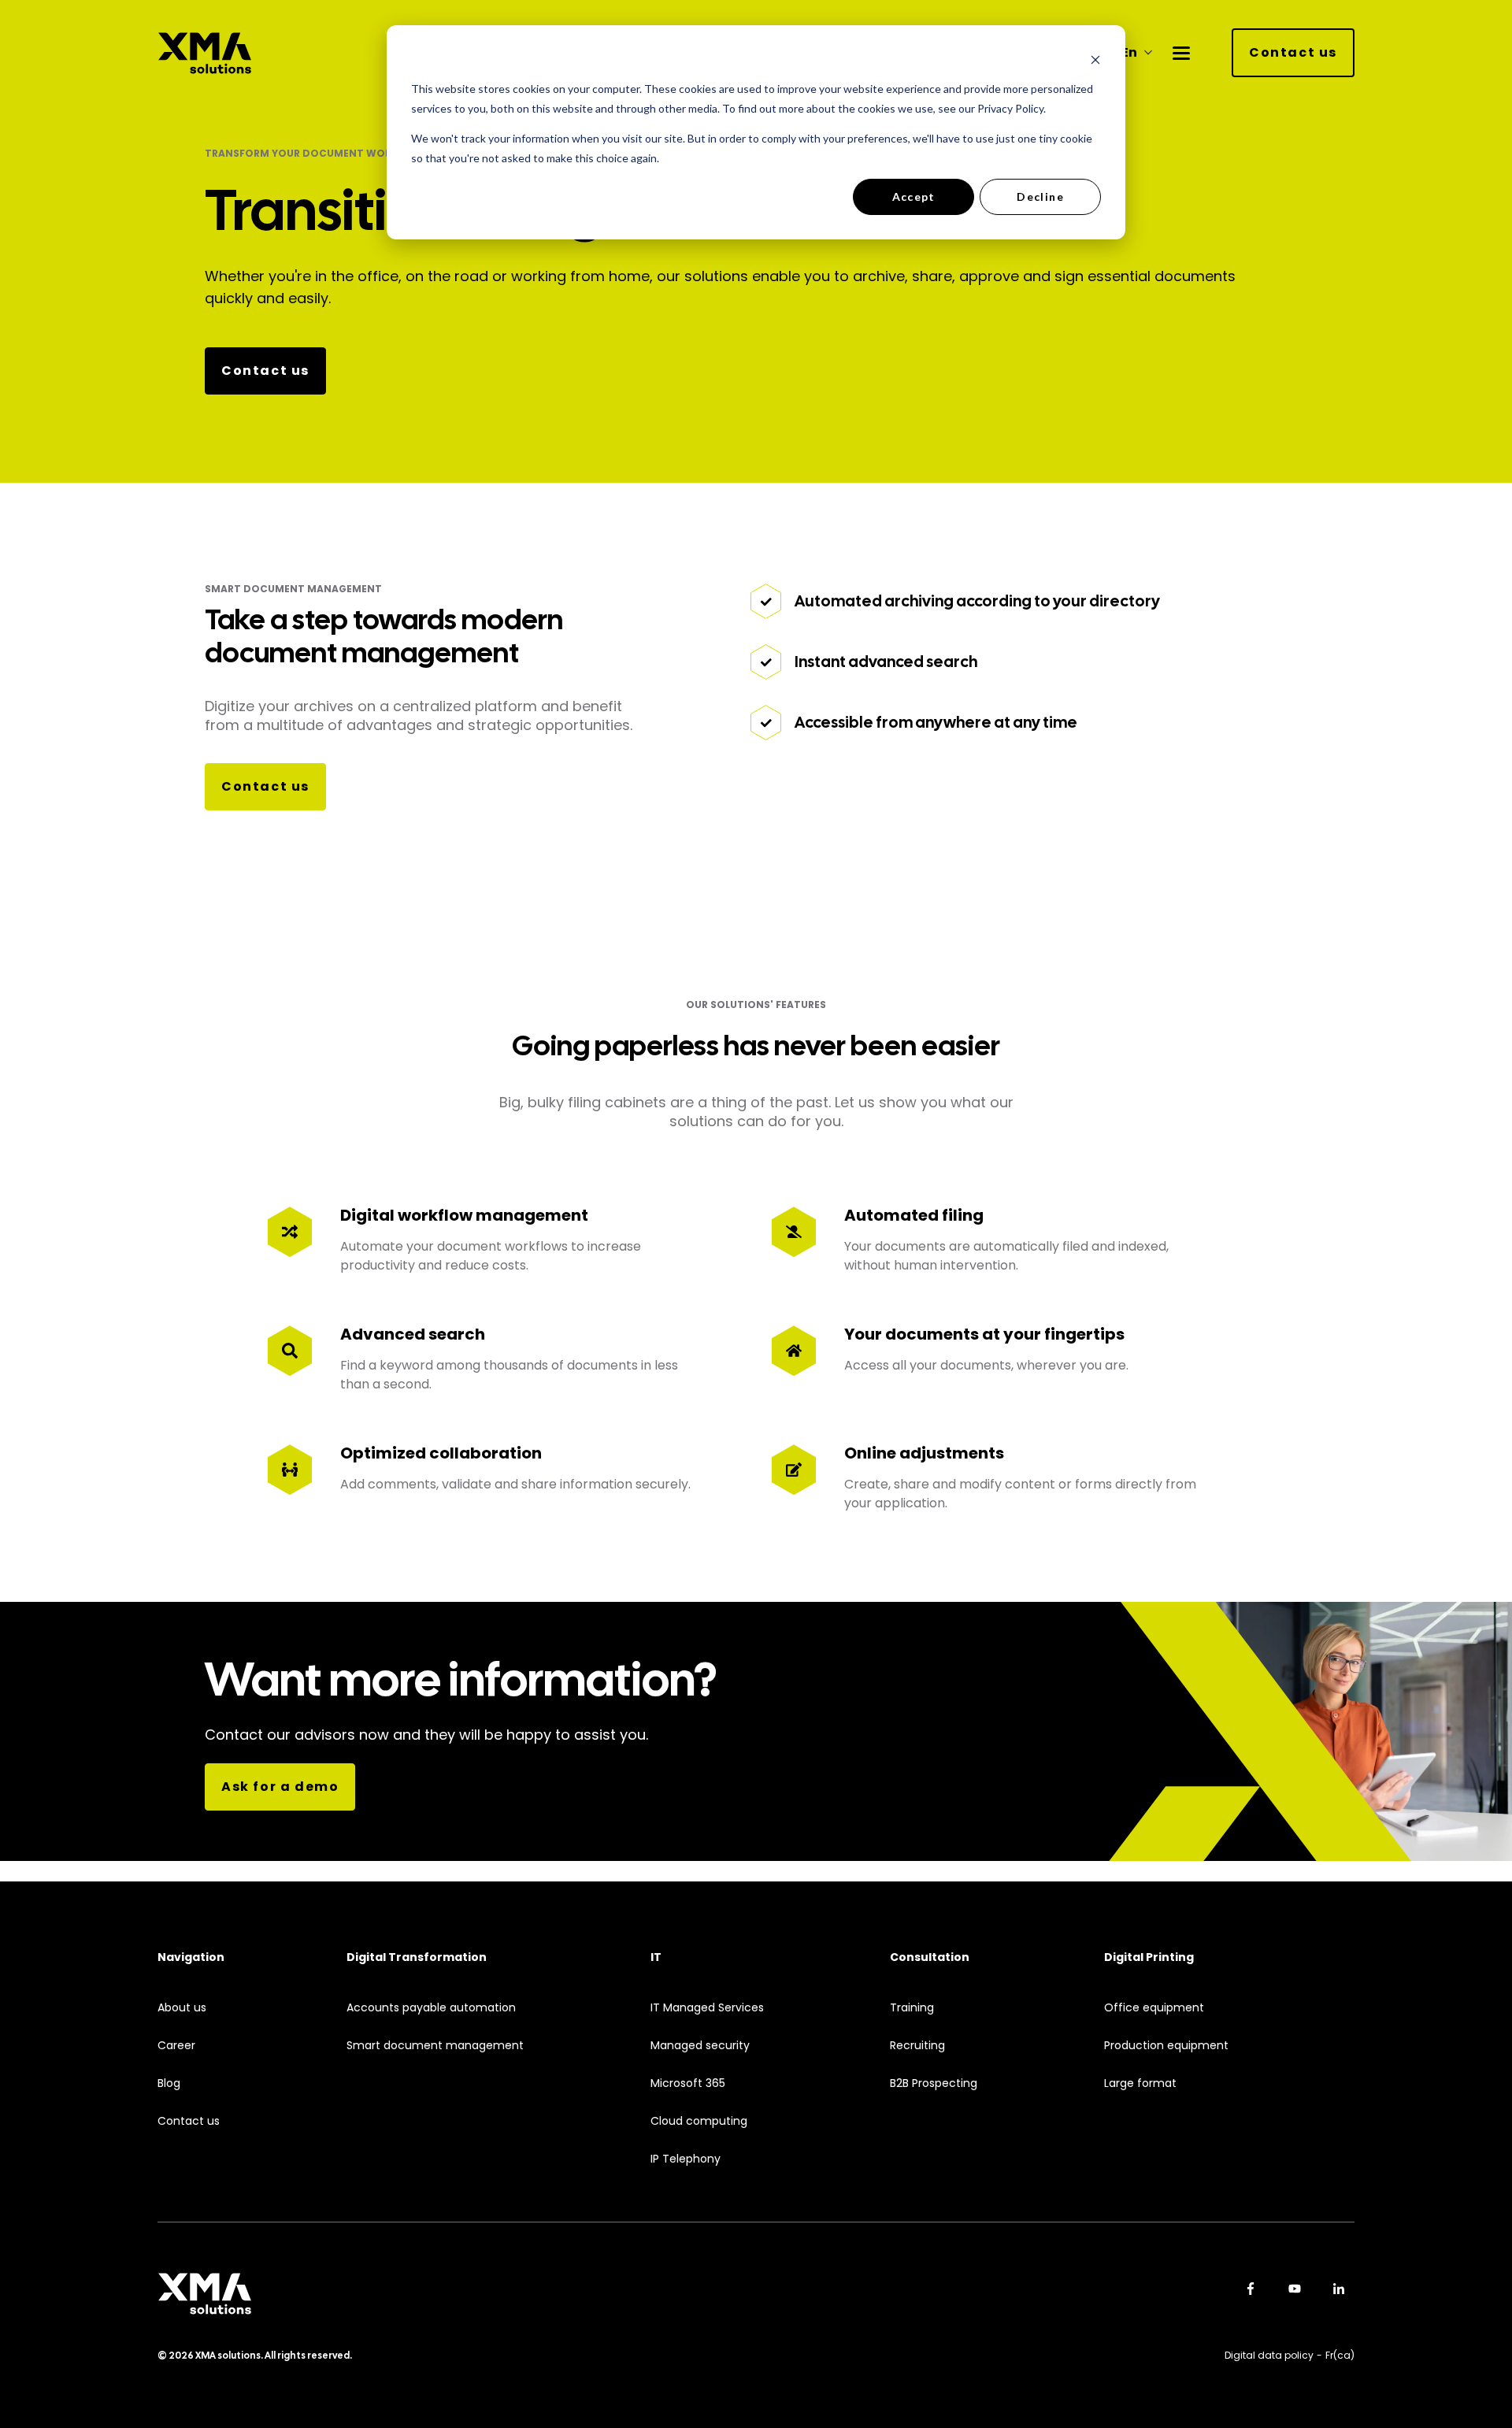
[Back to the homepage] (205, 53)
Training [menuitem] (912, 2008)
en (1129, 53)
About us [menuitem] (182, 2008)
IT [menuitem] (656, 1957)
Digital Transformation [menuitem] (417, 1957)
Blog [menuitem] (169, 2083)
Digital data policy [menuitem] (1269, 2355)
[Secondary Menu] (1181, 53)
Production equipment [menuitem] (1166, 2046)
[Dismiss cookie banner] (1095, 59)
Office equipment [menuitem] (1154, 2008)
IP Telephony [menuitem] (686, 2159)
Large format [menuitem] (1140, 2083)
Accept (914, 196)
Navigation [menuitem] (191, 1957)
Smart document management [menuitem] (435, 2046)
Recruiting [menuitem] (917, 2046)
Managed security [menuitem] (700, 2046)
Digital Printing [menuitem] (1149, 1957)
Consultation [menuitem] (930, 1957)
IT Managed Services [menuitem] (707, 2008)
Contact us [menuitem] (189, 2121)
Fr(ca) (1340, 2355)
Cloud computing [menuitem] (699, 2121)
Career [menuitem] (176, 2046)
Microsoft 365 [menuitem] (688, 2083)
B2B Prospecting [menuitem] (934, 2083)
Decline (1040, 196)
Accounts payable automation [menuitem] (431, 2008)
